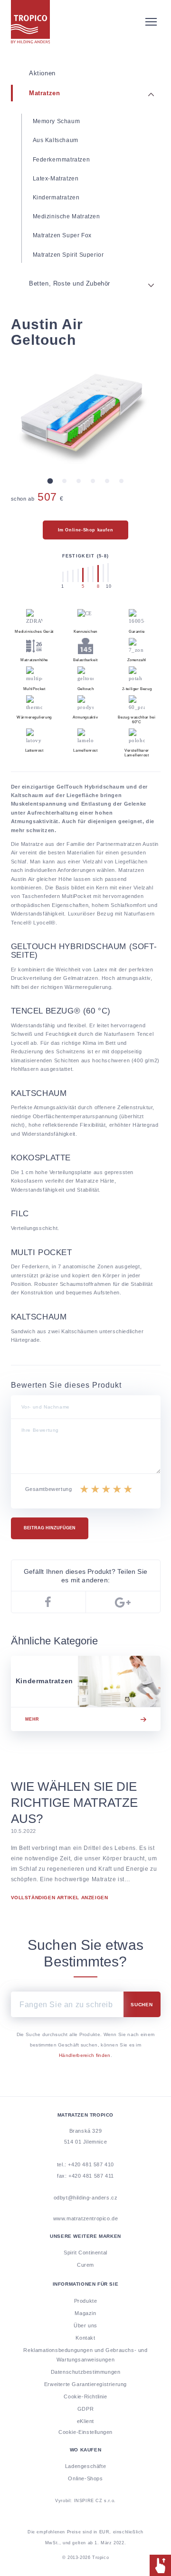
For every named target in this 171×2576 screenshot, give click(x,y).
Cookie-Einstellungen (85, 2432)
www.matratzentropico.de (86, 2218)
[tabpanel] (86, 414)
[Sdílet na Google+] (123, 1602)
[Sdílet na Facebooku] (49, 1602)
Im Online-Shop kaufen (86, 530)
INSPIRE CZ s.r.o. (86, 2516)
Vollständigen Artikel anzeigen (60, 1898)
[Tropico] (86, 22)
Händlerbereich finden (85, 2055)
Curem (85, 2265)
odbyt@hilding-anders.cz (86, 2198)
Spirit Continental (85, 2253)
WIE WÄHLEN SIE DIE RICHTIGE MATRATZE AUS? (74, 1803)
